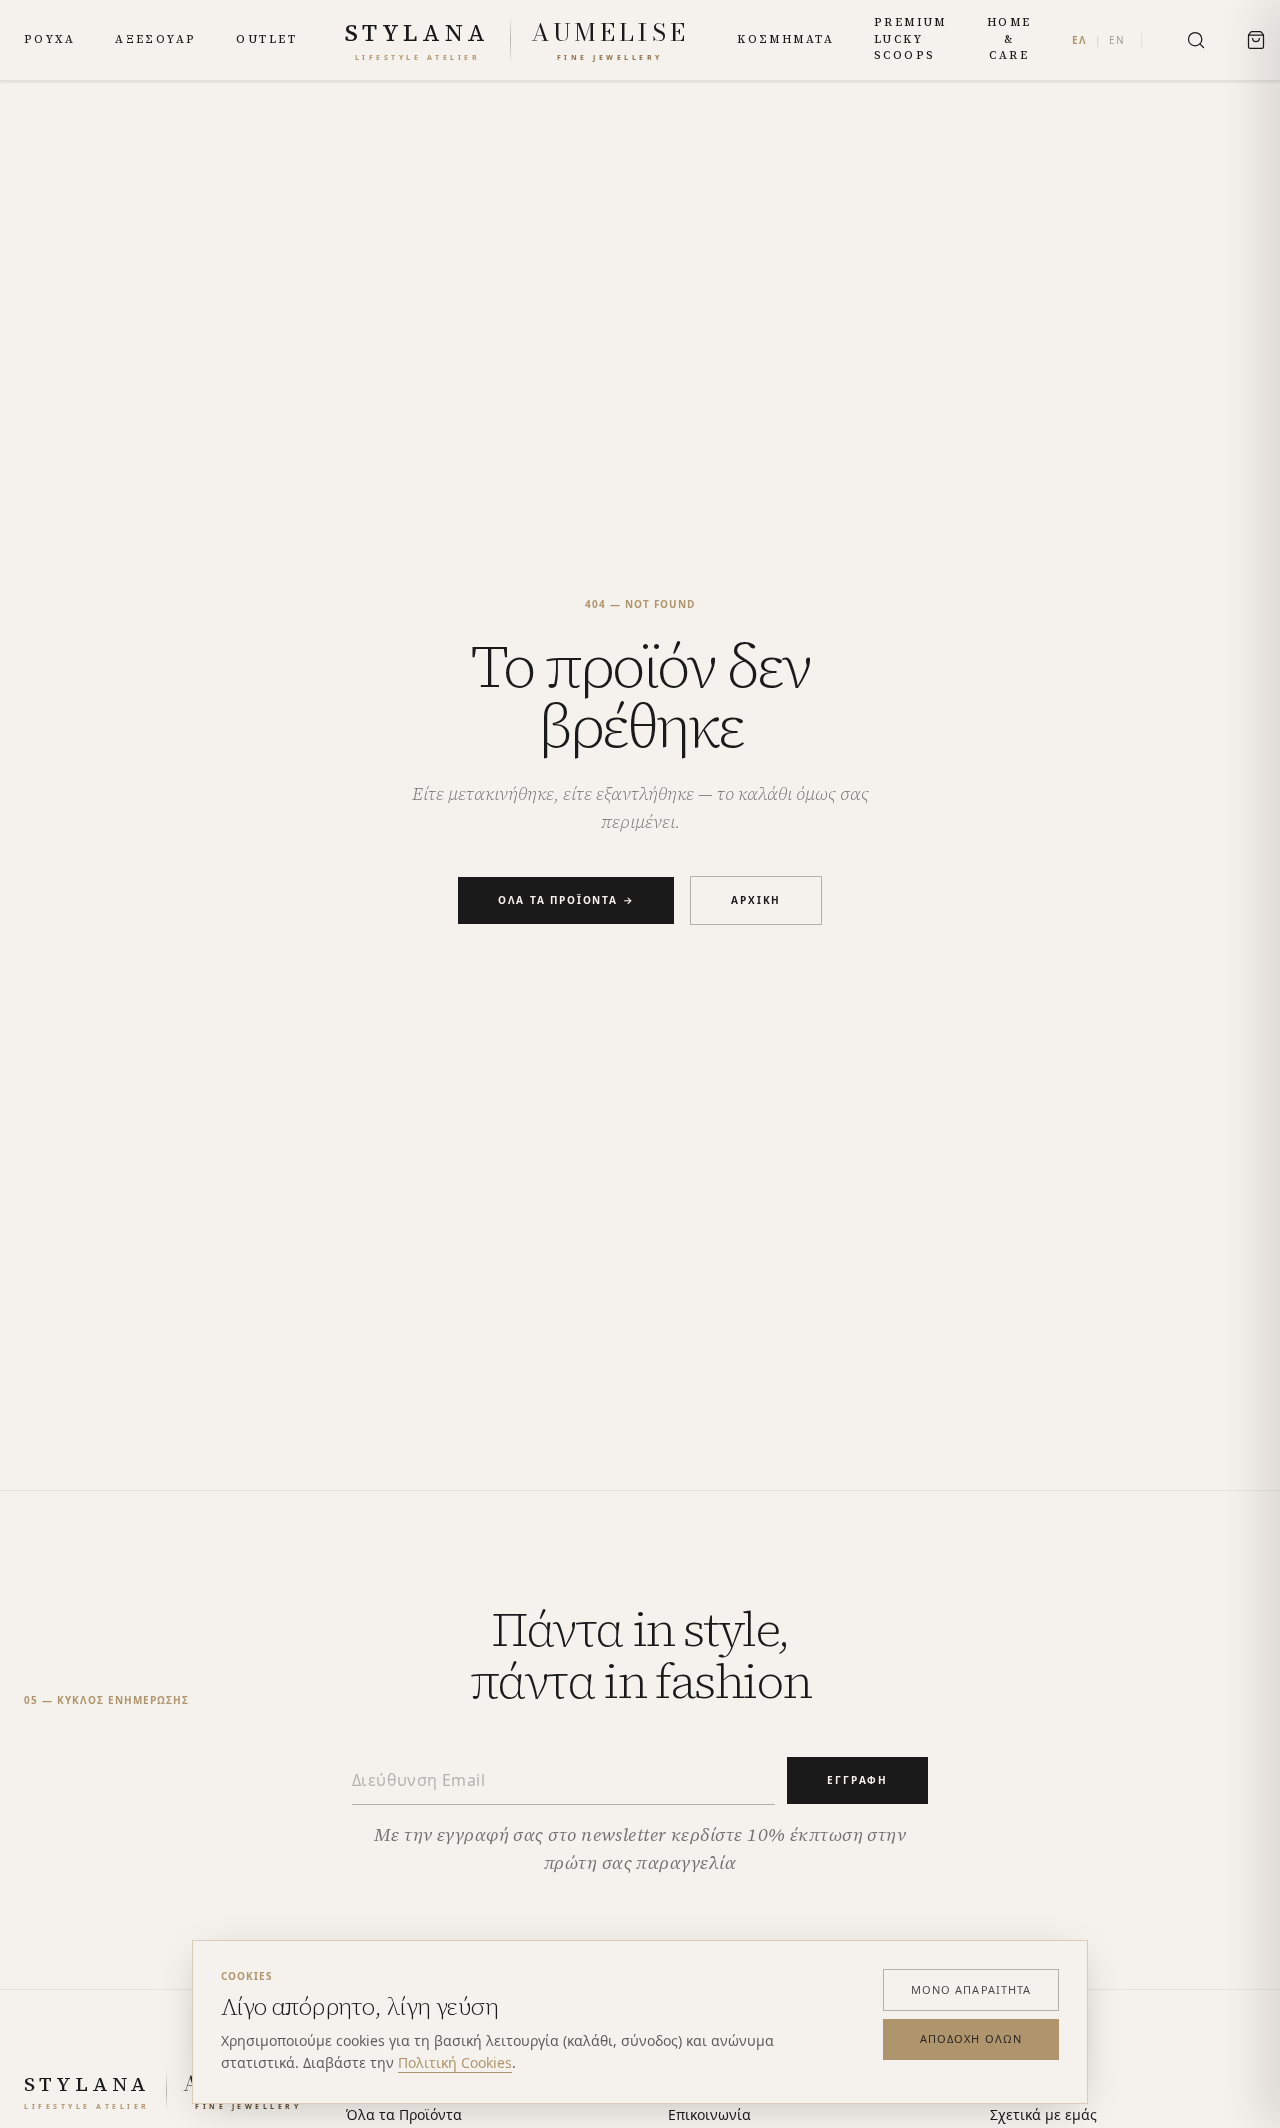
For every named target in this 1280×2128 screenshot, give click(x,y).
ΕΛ (1079, 40)
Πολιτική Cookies (455, 2062)
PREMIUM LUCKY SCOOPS (910, 39)
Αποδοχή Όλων (971, 2038)
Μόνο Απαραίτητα (971, 1989)
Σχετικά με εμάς (1043, 2114)
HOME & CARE (1009, 39)
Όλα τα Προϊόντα (404, 2114)
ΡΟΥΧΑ (49, 39)
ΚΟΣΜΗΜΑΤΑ (785, 39)
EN (1117, 40)
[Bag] (1256, 40)
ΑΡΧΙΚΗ (756, 900)
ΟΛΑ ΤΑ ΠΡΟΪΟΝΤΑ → (566, 900)
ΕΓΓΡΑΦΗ (857, 1780)
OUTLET (266, 39)
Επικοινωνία (709, 2114)
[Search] (1196, 40)
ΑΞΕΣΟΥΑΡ (155, 39)
